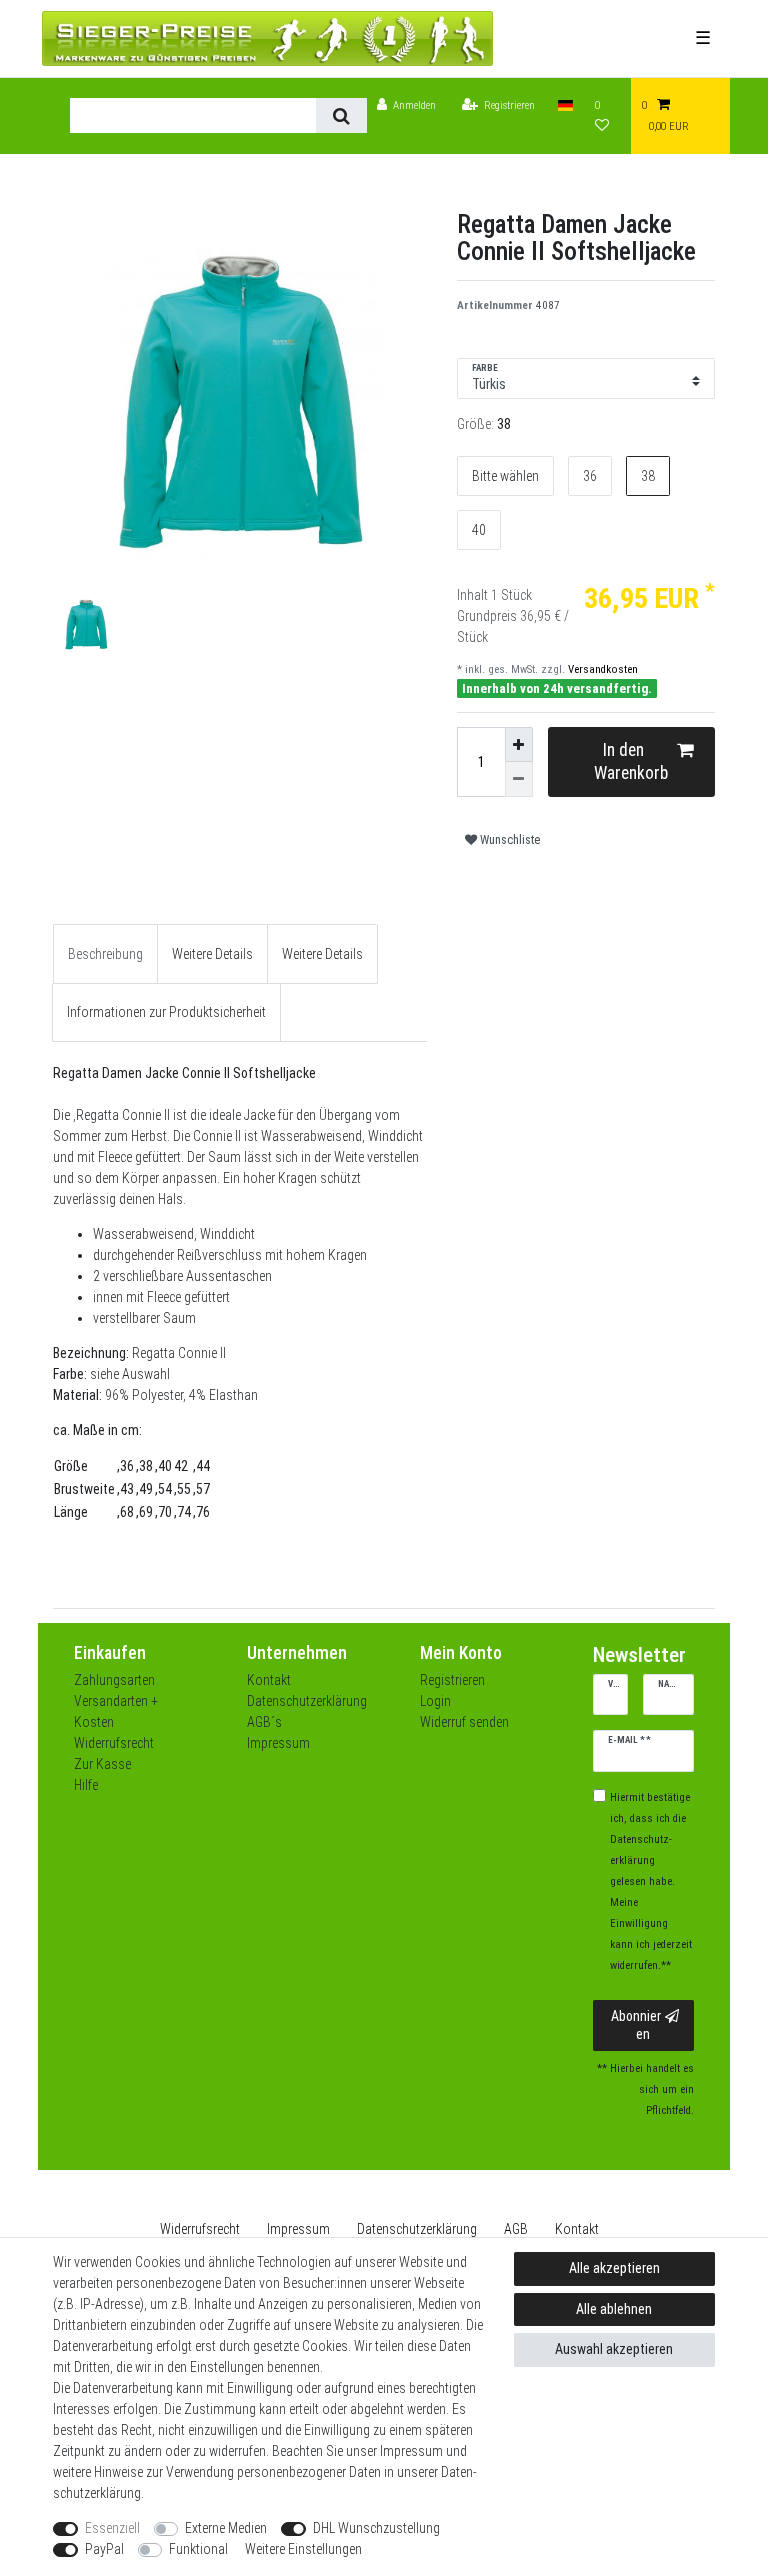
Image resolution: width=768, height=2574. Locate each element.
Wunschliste (508, 840)
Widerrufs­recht (200, 2229)
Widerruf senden (464, 1722)
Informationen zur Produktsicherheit (166, 1012)
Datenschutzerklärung (307, 1701)
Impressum (278, 1743)
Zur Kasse (102, 1764)
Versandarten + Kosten (116, 1711)
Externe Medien (226, 2528)
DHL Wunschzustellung (376, 2528)
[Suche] (341, 115)
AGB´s (264, 1722)
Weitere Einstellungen (303, 2549)
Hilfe (86, 1785)
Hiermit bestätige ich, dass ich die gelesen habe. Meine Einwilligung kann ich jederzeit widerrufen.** (651, 1881)
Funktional (198, 2549)
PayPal (104, 2549)
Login (435, 1701)
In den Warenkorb (631, 761)
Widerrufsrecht (114, 1743)
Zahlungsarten (114, 1680)
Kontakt (269, 1680)
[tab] (105, 953)
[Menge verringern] (519, 779)
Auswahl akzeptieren (614, 2349)
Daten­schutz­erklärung (417, 2229)
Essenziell (112, 2528)
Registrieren (452, 1680)
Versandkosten (601, 669)
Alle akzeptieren (614, 2268)
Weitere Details (212, 954)
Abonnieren (636, 2025)
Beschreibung (105, 954)
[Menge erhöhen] (519, 744)
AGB (516, 2229)
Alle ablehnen (614, 2309)
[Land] (565, 105)
